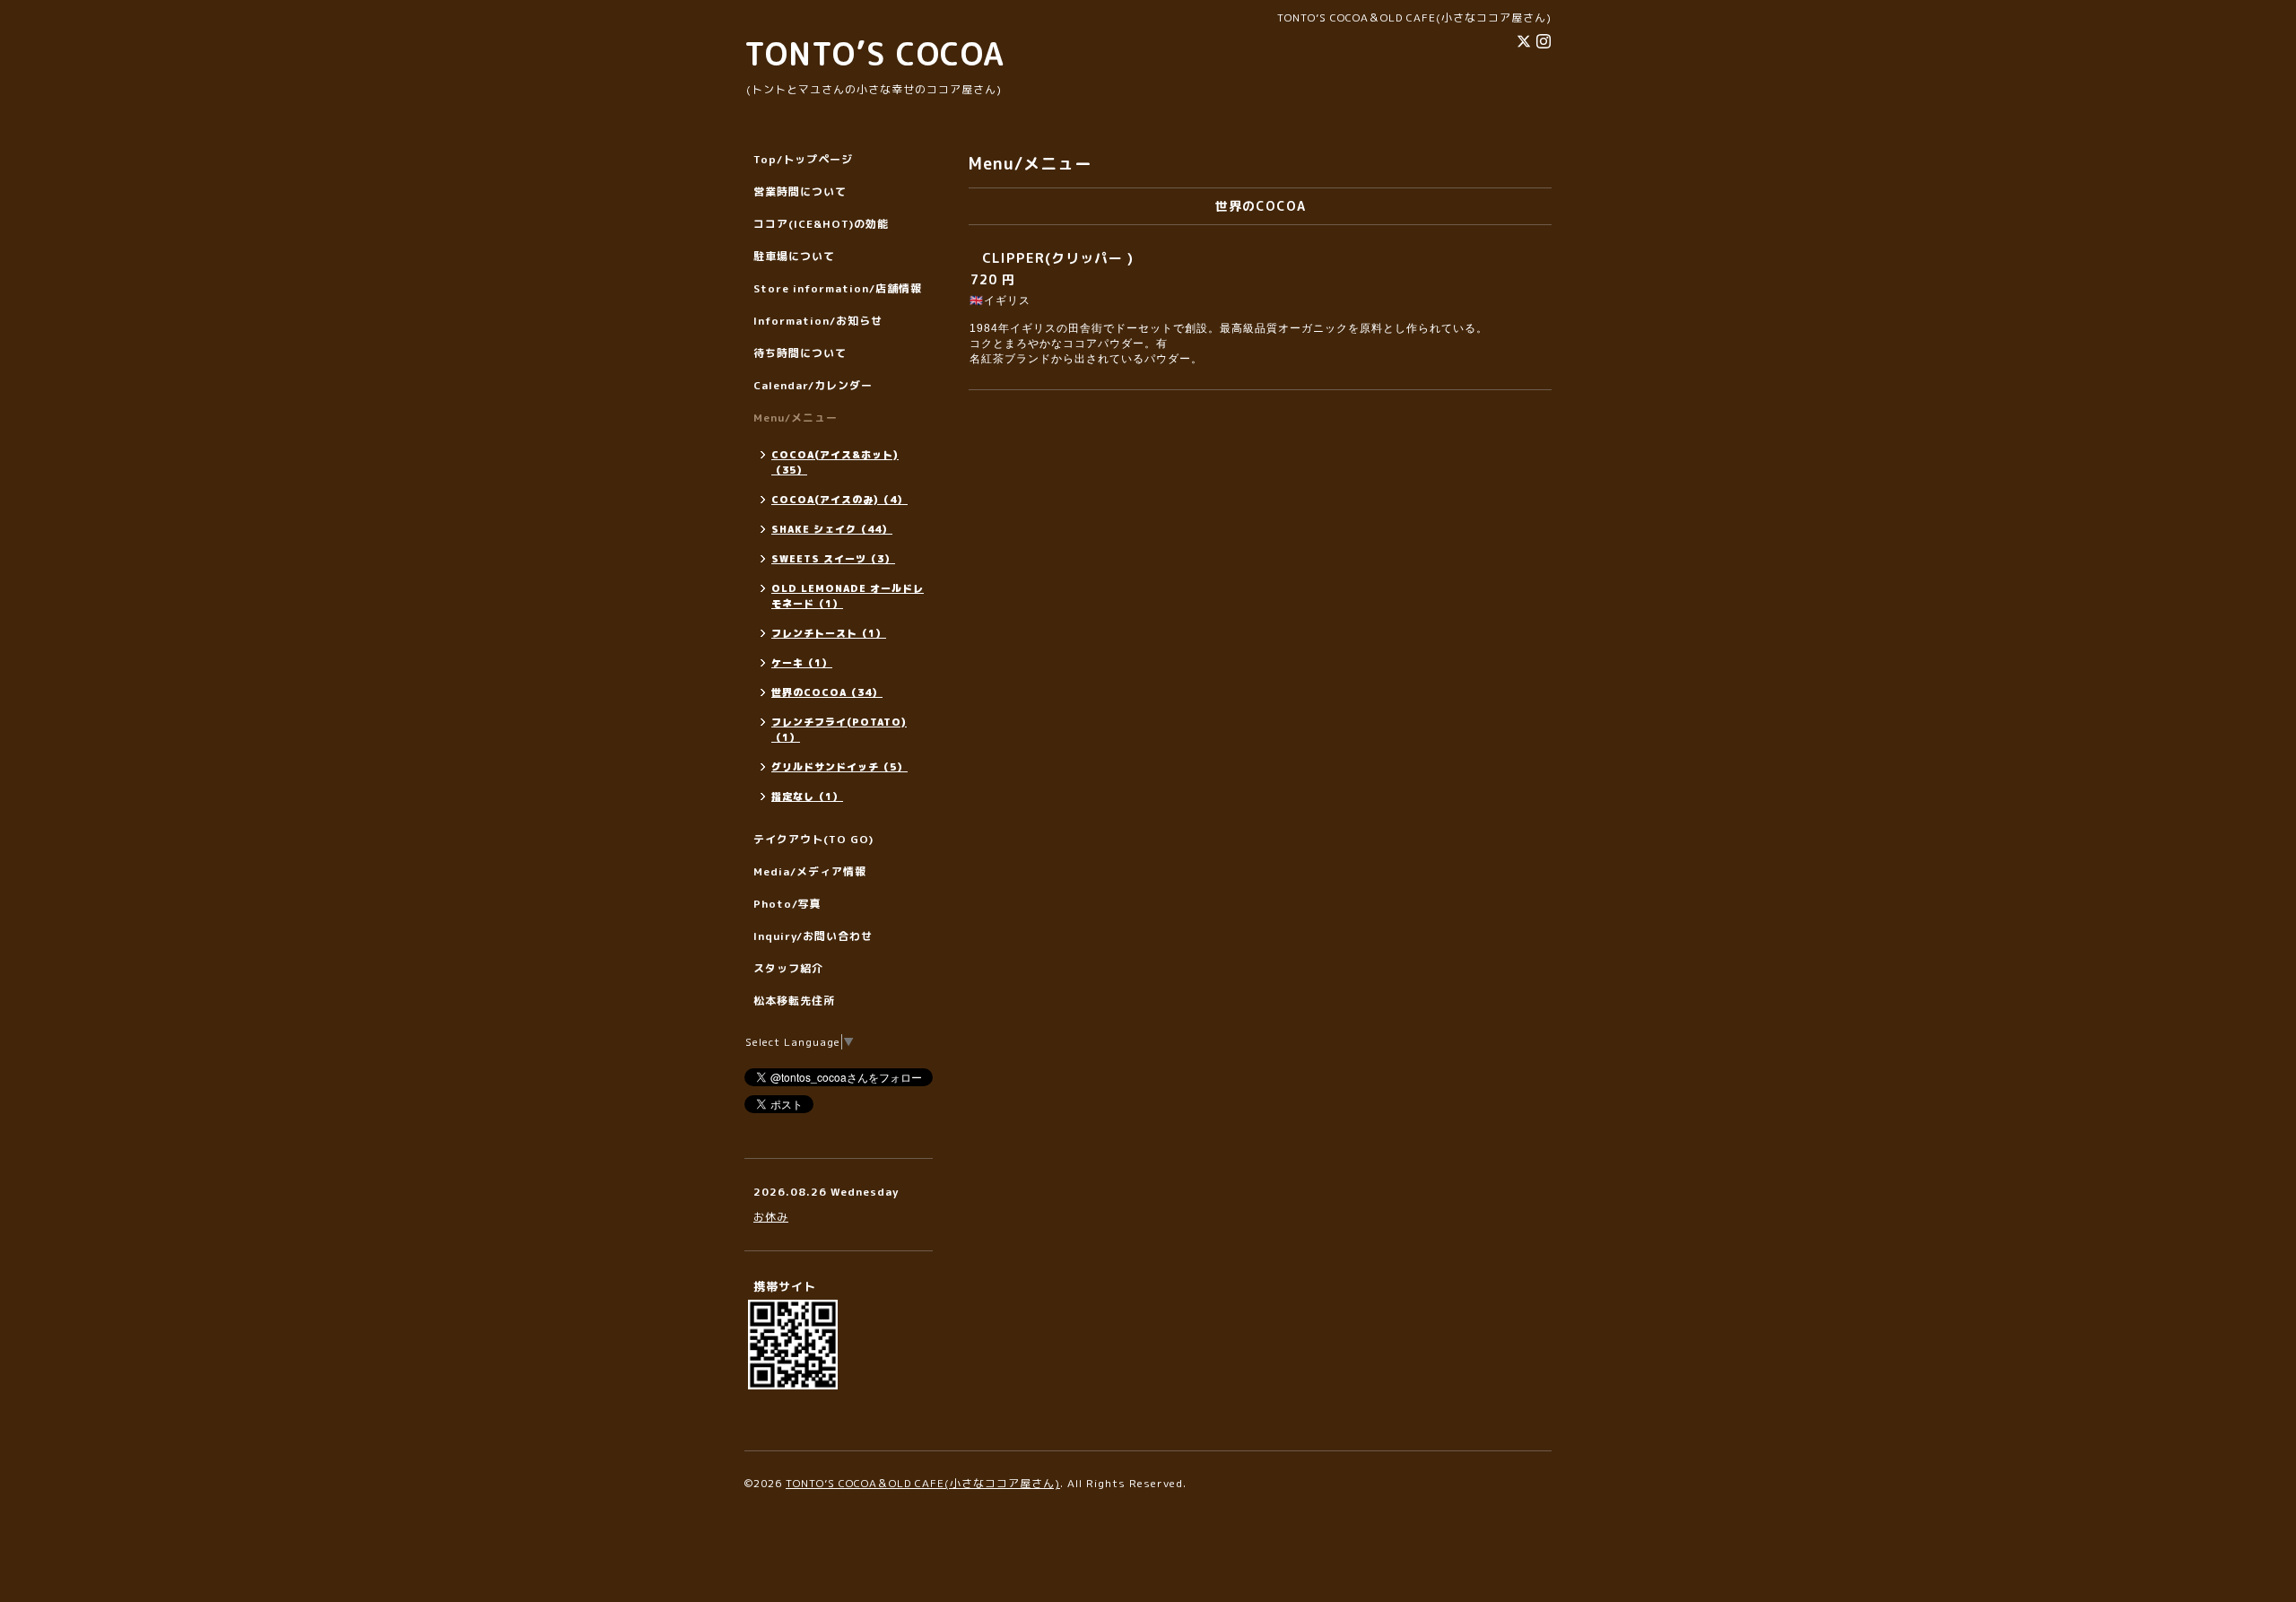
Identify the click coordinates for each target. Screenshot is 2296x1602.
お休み (771, 1217)
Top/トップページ (803, 159)
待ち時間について (800, 353)
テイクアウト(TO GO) (813, 839)
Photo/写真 (787, 904)
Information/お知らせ (818, 321)
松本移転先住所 (794, 1001)
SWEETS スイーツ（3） (833, 559)
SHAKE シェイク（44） (832, 529)
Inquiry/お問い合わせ (813, 936)
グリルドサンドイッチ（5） (839, 767)
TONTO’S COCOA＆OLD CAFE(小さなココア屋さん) (923, 1483)
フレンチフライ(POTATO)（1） (839, 730)
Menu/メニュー (796, 418)
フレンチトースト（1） (829, 633)
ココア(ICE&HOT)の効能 (821, 224)
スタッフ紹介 (788, 968)
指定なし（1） (807, 797)
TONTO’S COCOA (874, 53)
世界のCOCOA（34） (827, 692)
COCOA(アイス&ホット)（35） (835, 462)
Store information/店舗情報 (838, 288)
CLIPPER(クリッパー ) (1058, 258)
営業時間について (800, 192)
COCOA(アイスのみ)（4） (839, 500)
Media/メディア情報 (810, 871)
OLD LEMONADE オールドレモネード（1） (848, 596)
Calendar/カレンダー (813, 385)
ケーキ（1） (802, 663)
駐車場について (794, 256)
